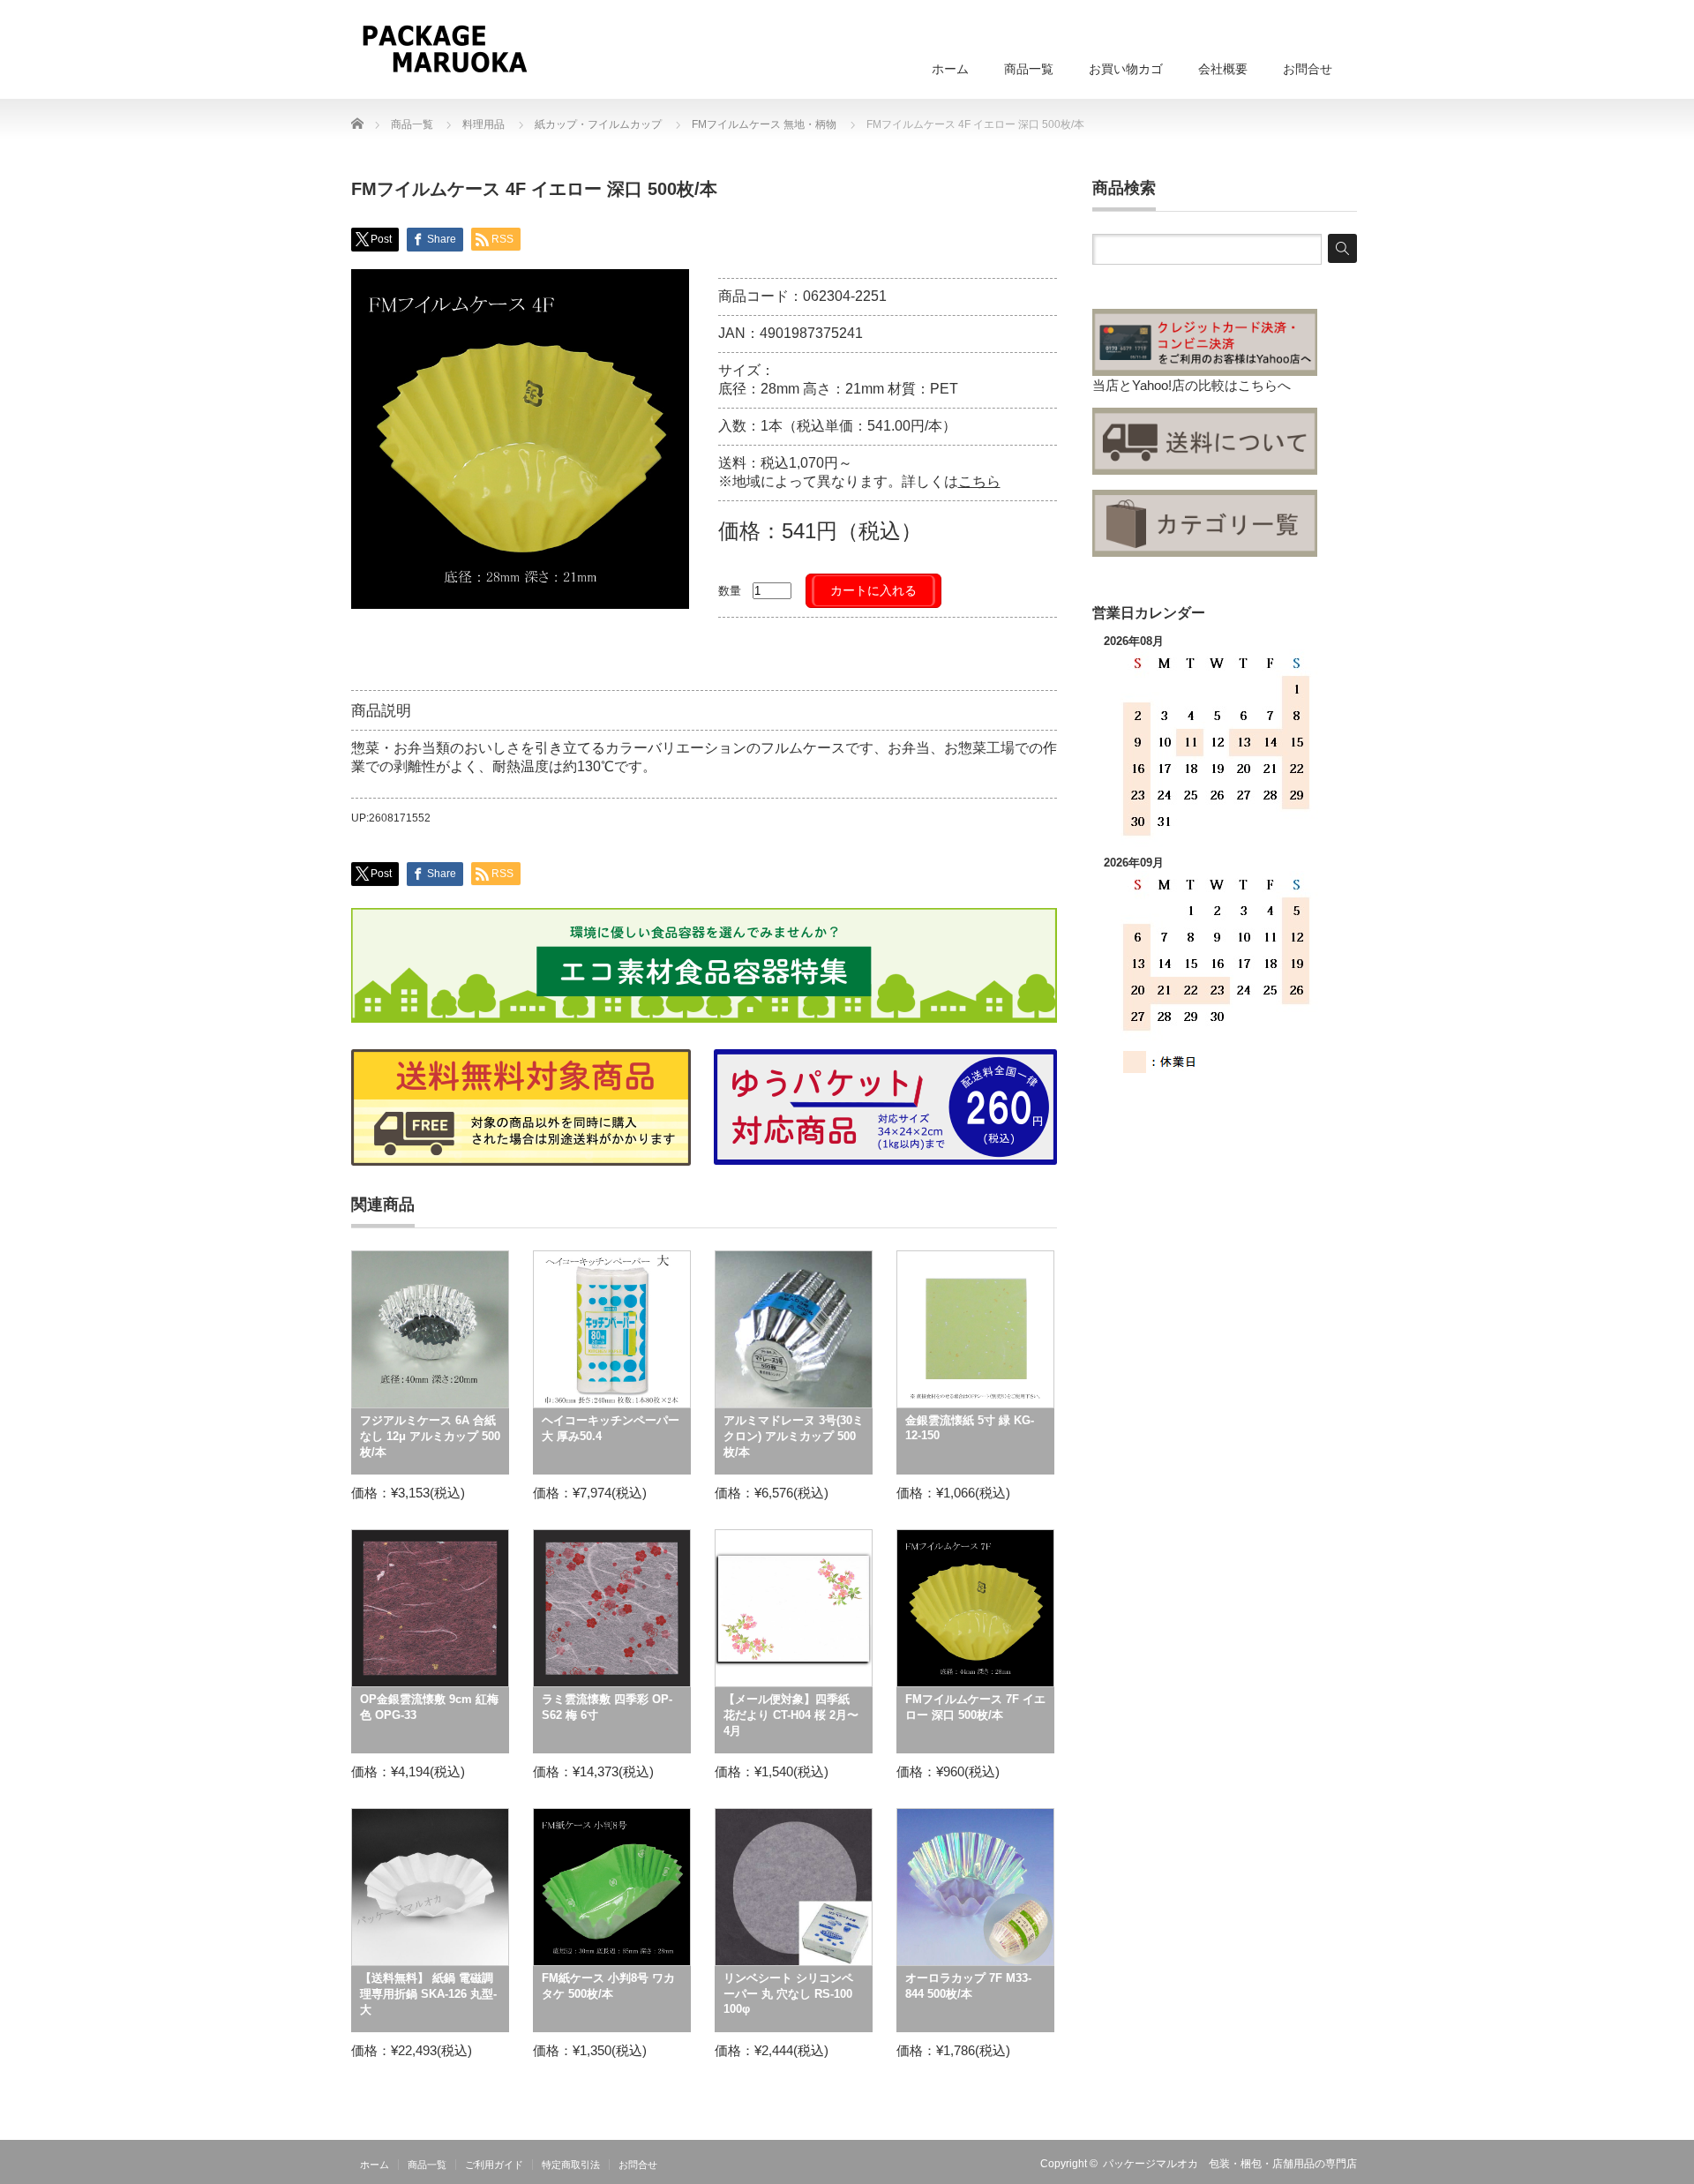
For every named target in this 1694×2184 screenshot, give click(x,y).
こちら (979, 481)
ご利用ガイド (494, 2165)
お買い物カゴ (1126, 69)
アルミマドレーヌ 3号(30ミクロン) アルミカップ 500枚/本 (794, 1436)
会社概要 (1223, 69)
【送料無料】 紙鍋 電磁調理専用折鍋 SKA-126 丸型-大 (428, 1994)
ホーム (950, 69)
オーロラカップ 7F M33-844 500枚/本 (968, 1986)
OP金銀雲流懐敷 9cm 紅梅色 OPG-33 (429, 1707)
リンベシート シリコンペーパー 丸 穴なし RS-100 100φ (788, 1993)
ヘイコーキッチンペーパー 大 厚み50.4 (611, 1428)
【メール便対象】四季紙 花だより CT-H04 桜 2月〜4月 (791, 1715)
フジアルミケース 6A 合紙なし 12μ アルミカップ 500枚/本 (430, 1436)
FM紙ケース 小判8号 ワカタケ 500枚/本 (608, 1986)
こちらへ (1264, 385)
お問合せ (1308, 69)
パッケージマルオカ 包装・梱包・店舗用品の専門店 (1230, 2164)
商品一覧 (1029, 69)
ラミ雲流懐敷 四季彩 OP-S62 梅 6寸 (607, 1707)
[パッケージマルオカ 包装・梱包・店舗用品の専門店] (444, 49)
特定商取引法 (571, 2165)
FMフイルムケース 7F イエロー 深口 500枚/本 (975, 1707)
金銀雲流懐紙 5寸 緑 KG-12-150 (970, 1428)
